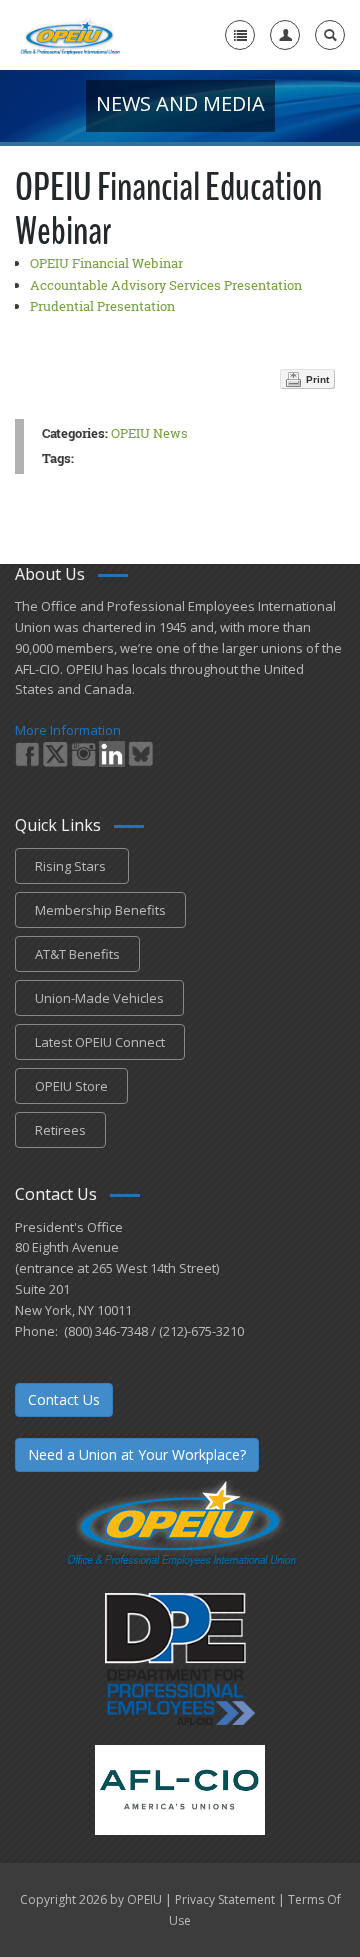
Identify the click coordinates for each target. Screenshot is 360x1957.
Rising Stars (72, 866)
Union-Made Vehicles (99, 998)
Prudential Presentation (102, 306)
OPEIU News (149, 433)
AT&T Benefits (77, 954)
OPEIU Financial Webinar (106, 263)
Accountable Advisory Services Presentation (166, 285)
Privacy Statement (225, 1899)
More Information (68, 730)
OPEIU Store (71, 1086)
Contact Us (64, 1399)
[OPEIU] (69, 35)
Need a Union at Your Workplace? (137, 1454)
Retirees (60, 1130)
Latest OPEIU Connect (100, 1042)
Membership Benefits (100, 910)
